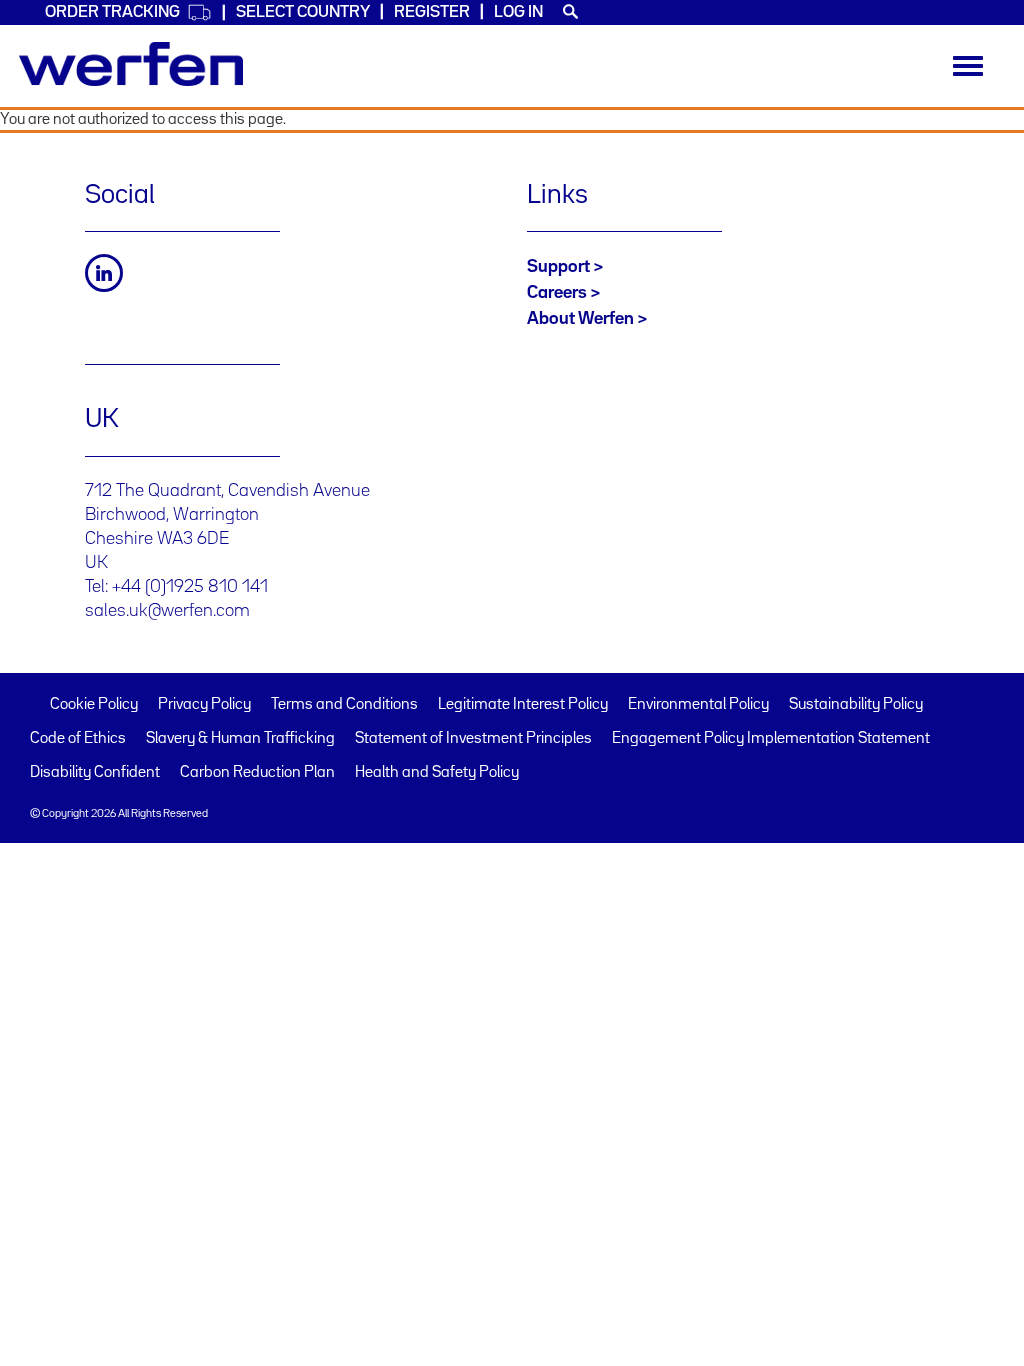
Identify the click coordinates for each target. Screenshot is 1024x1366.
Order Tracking (112, 12)
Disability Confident (95, 773)
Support (558, 267)
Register (432, 12)
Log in (518, 12)
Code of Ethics (78, 739)
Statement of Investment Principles (473, 739)
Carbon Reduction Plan (257, 773)
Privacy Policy (204, 705)
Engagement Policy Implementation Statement (771, 739)
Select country (303, 12)
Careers (557, 293)
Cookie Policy (94, 705)
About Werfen (580, 319)
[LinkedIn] (104, 273)
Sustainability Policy (856, 705)
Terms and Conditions (344, 705)
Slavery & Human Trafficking (240, 739)
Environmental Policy (698, 705)
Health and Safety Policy (437, 773)
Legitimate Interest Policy (523, 705)
